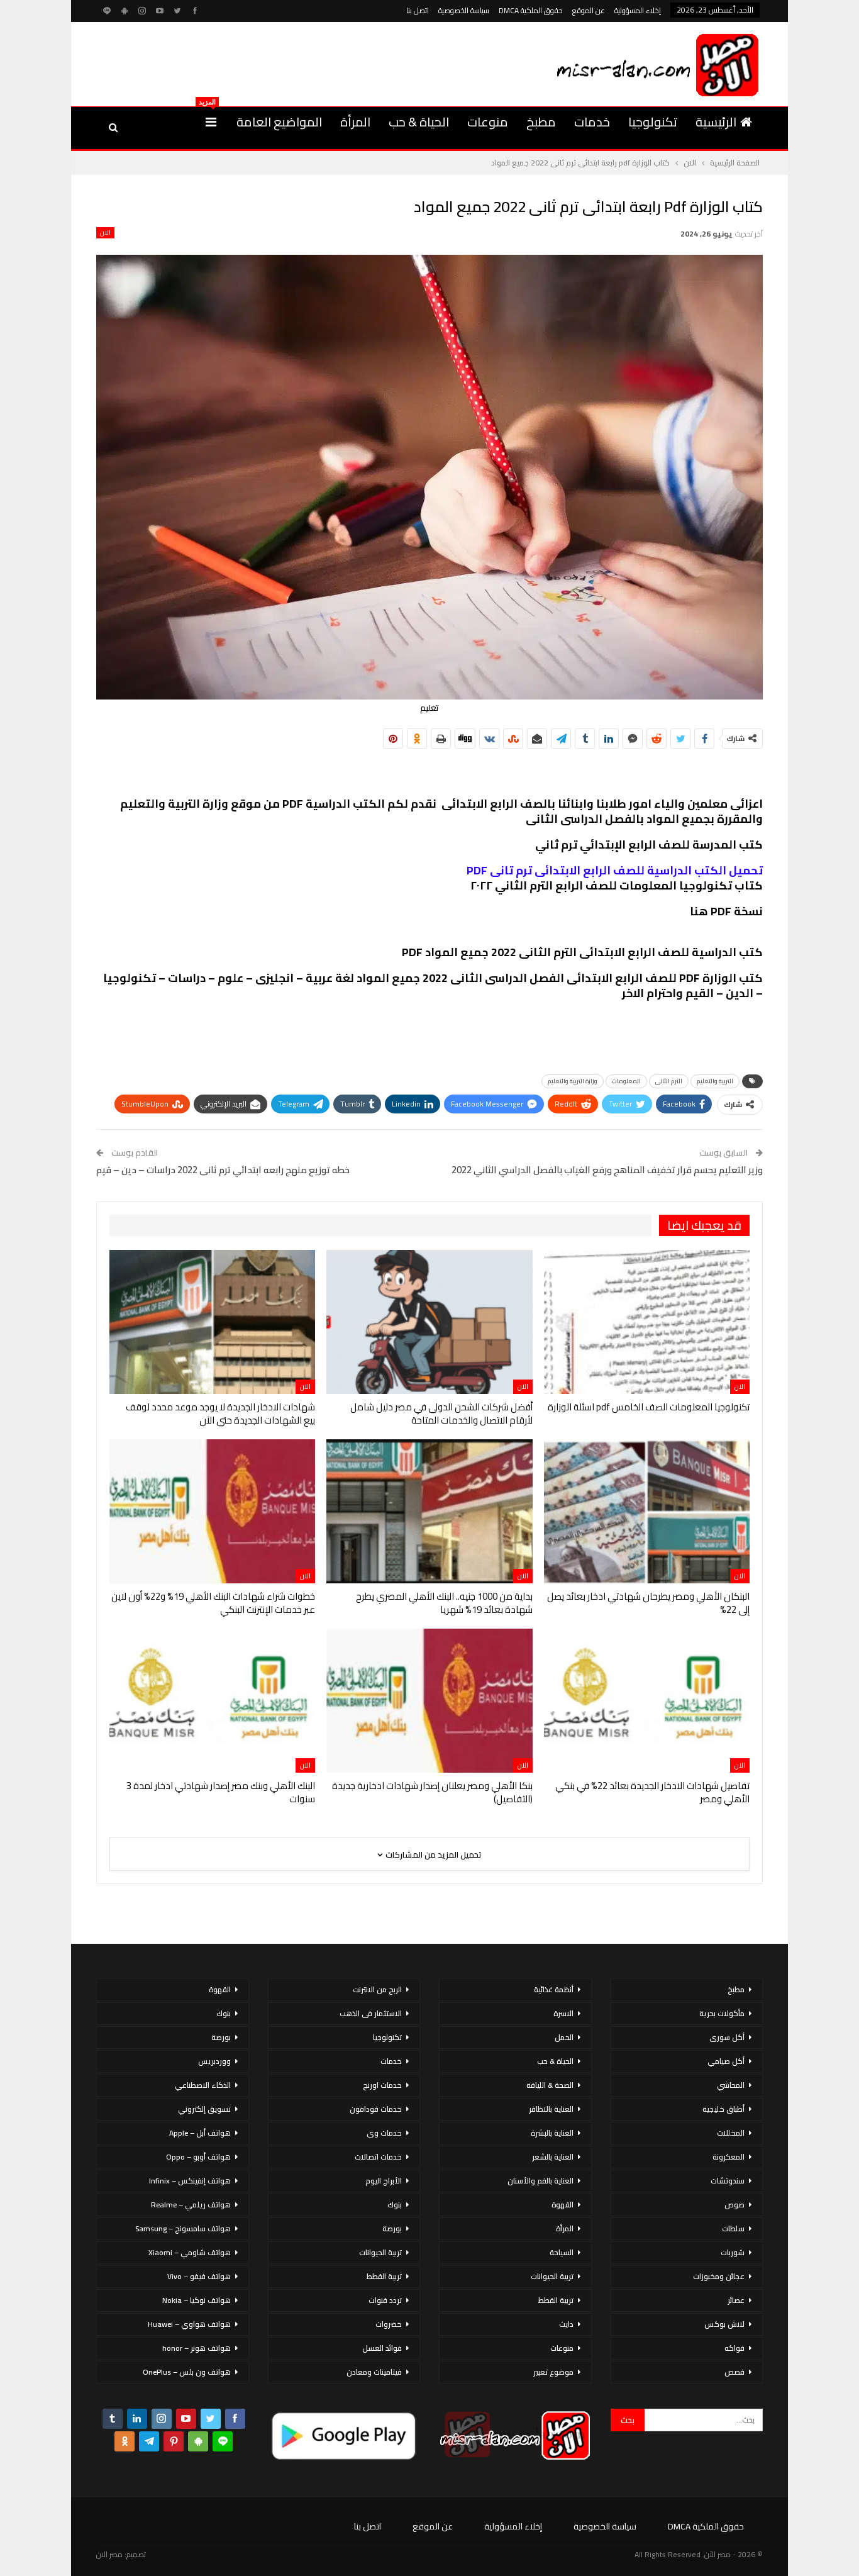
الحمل (564, 2037)
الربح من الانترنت (377, 1989)
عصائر (736, 2300)
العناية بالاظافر (551, 2109)
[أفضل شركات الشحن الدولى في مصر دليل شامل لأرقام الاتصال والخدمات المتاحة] (429, 1322)
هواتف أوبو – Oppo (198, 2157)
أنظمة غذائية (554, 1989)
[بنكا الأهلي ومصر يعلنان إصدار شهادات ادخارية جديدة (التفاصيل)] (429, 1701)
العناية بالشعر (553, 2157)
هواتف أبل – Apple (200, 2133)
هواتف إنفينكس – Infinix (190, 2181)
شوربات (733, 2252)
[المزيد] (211, 122)
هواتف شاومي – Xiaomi (190, 2252)
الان (105, 233)
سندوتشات (728, 2181)
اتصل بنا (418, 10)
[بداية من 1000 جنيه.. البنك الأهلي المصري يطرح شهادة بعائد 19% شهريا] (429, 1511)
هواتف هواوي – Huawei (189, 2324)
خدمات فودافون (376, 2109)
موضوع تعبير (553, 2372)
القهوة (563, 2205)
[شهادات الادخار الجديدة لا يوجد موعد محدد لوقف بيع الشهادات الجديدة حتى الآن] (212, 1322)
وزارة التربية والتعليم (573, 1081)
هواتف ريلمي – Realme (191, 2205)
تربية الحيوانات (552, 2276)
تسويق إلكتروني (204, 2109)
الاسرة (563, 2013)
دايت (566, 2324)
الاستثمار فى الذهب (371, 2013)
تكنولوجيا (653, 122)
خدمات (592, 122)
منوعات (488, 122)
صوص (734, 2205)
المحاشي (731, 2085)
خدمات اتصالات (378, 2157)
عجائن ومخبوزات (719, 2276)
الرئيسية (716, 122)
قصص (734, 2372)
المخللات (731, 2133)
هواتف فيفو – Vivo (199, 2276)
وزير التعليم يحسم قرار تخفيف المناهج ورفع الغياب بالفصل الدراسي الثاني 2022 (607, 1170)
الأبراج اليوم (384, 2181)
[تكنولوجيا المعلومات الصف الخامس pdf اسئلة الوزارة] (647, 1322)
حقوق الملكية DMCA (531, 10)
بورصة (392, 2228)
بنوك (395, 2205)
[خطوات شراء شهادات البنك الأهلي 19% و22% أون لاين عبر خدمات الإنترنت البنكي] (212, 1511)
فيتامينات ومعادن (374, 2372)
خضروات (389, 2324)
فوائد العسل (382, 2348)
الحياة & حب (419, 122)
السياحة (562, 2252)
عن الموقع (589, 10)
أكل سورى (727, 2037)
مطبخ (541, 122)
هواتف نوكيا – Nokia (197, 2300)
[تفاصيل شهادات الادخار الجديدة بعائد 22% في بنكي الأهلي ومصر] (647, 1701)
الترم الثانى (669, 1081)
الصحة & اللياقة (550, 2085)
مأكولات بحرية (722, 2013)
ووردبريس (214, 2061)
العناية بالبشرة (552, 2133)
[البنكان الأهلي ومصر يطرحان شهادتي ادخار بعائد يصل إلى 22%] (647, 1511)
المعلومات (626, 1081)
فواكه (734, 2348)
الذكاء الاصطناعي (203, 2085)
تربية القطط (556, 2300)
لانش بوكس (724, 2324)
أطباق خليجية (723, 2109)
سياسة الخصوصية (464, 10)
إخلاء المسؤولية (638, 10)
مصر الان (109, 2554)
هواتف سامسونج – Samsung (183, 2228)
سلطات (733, 2228)
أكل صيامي (726, 2061)
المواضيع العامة (279, 122)
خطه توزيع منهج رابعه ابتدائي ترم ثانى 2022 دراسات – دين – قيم (223, 1170)
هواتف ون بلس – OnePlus (187, 2372)
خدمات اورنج (382, 2085)
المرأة (355, 122)
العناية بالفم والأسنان (540, 2181)
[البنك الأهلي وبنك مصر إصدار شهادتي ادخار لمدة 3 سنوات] (212, 1701)
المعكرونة (729, 2157)
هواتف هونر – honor (197, 2348)
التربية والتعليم (715, 1081)
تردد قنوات (385, 2300)
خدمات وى (384, 2133)
